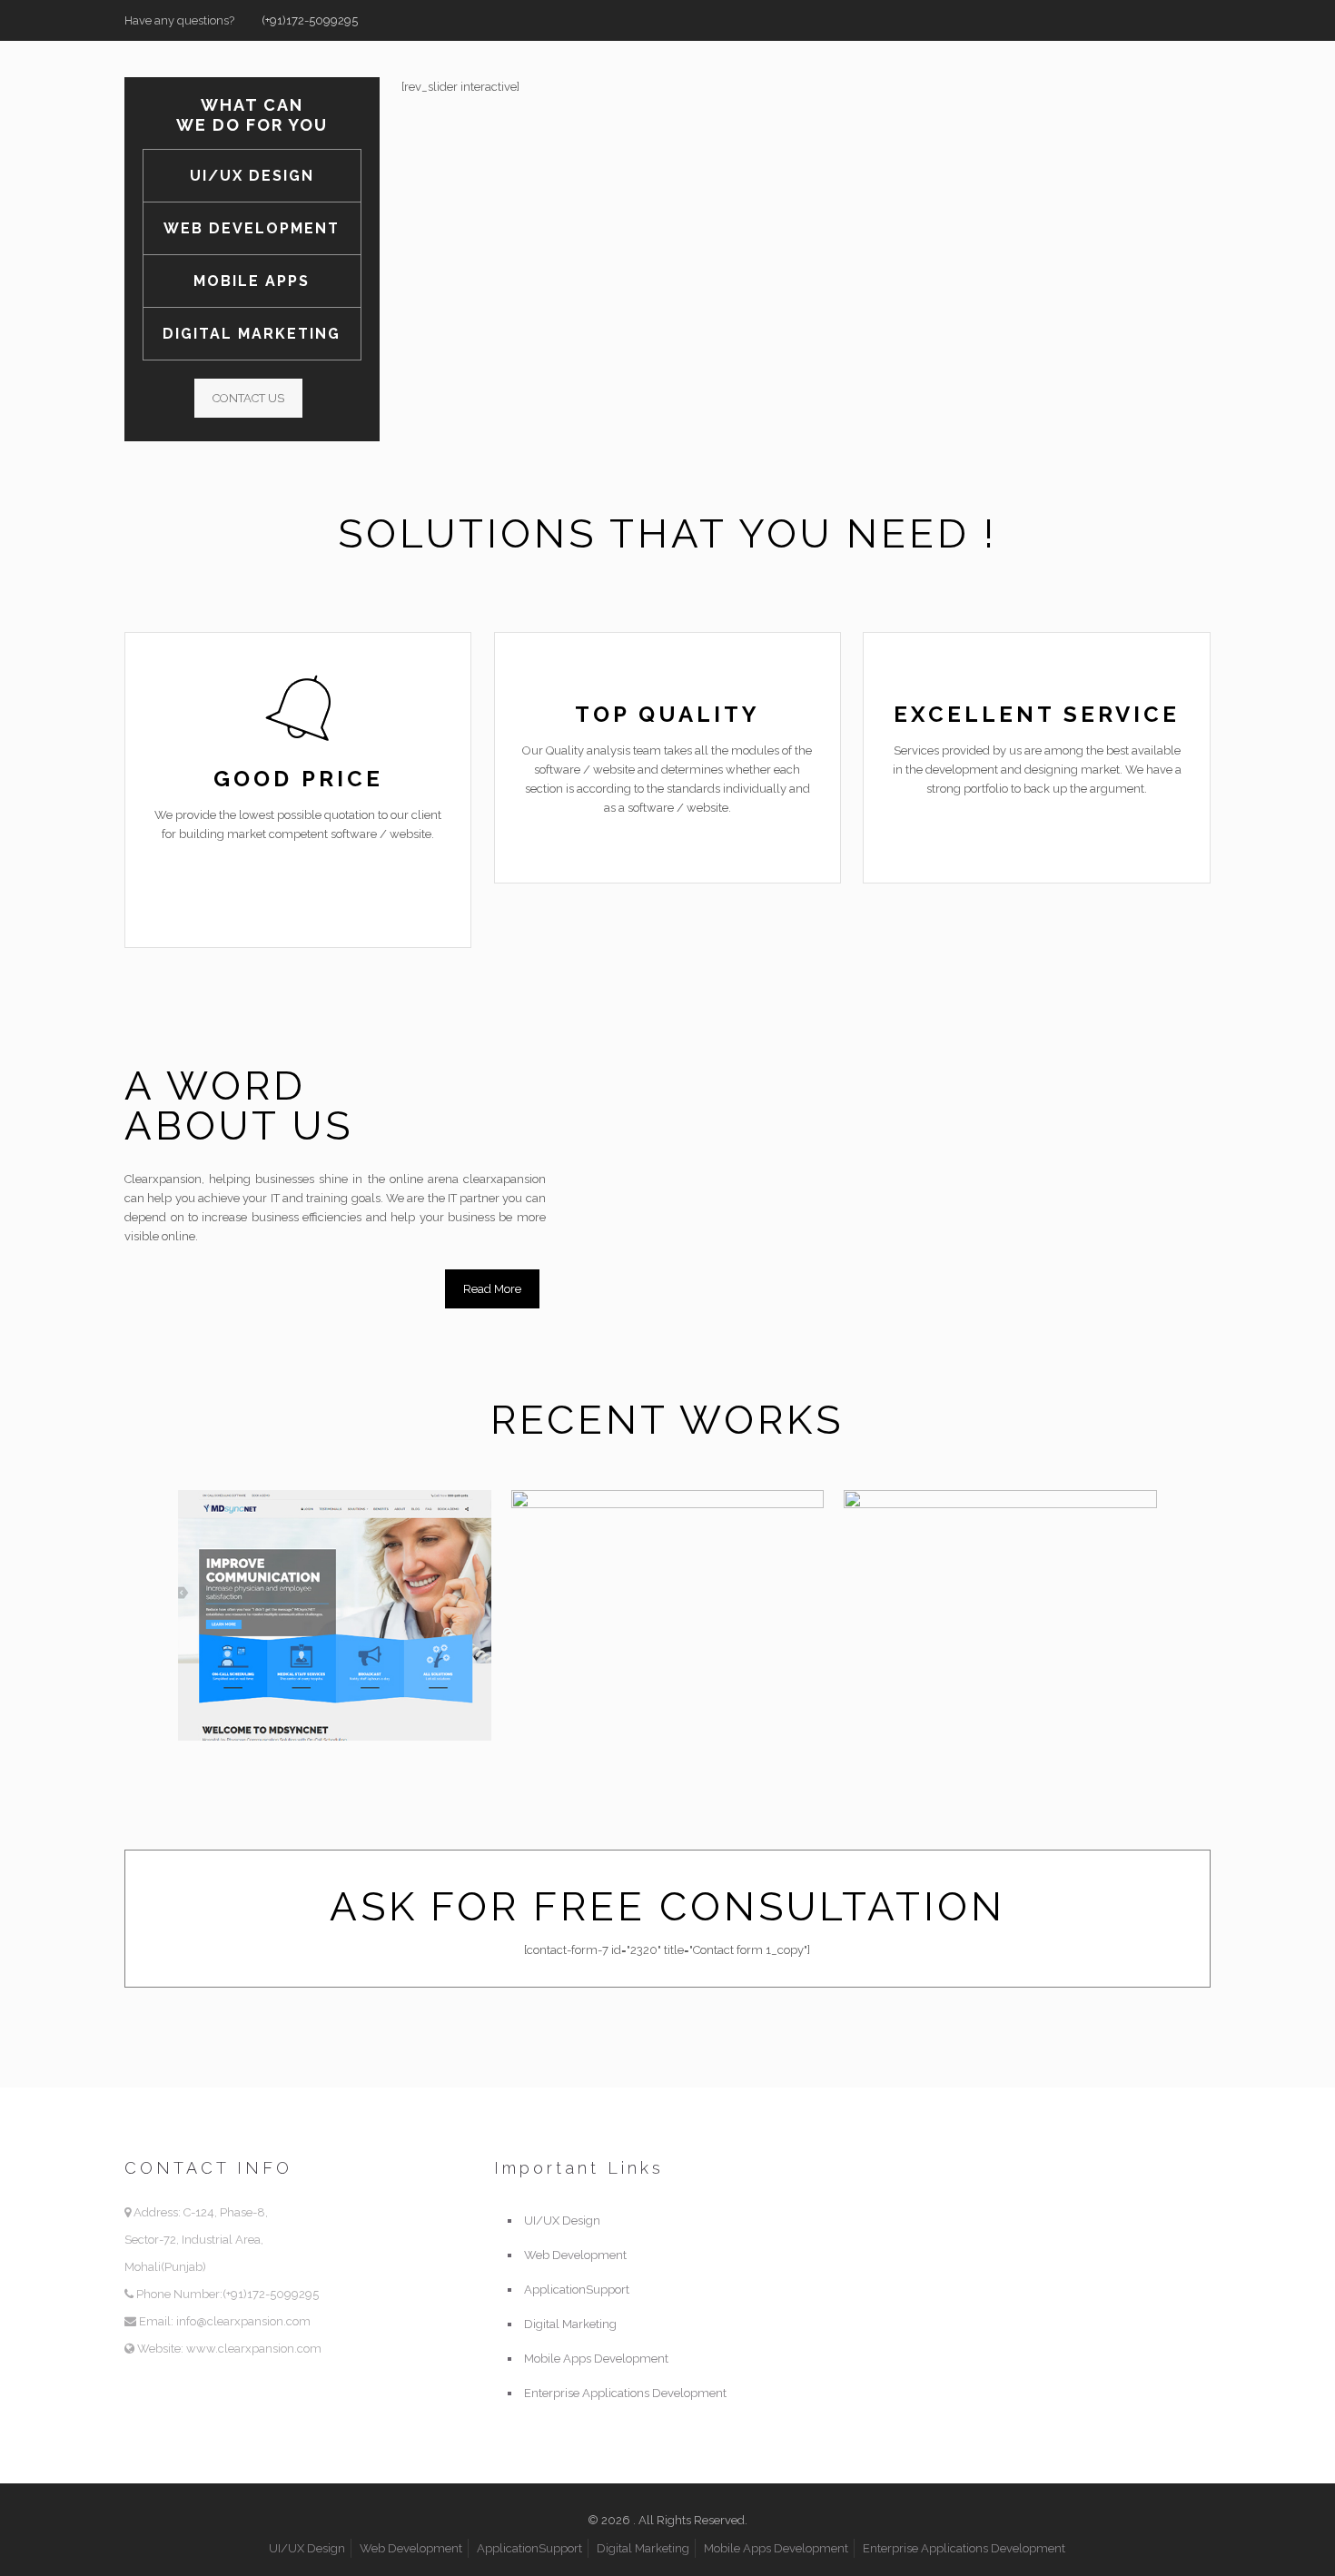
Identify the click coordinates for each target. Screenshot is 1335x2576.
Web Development (252, 228)
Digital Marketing (252, 334)
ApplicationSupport (577, 2290)
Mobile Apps (252, 281)
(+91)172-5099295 (310, 20)
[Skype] (1127, 20)
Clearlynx (942, 1535)
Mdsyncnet (287, 1535)
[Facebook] (1152, 20)
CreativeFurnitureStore (703, 1535)
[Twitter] (1177, 20)
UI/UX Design (252, 176)
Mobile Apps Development (596, 2359)
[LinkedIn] (1201, 20)
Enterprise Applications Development (625, 2393)
